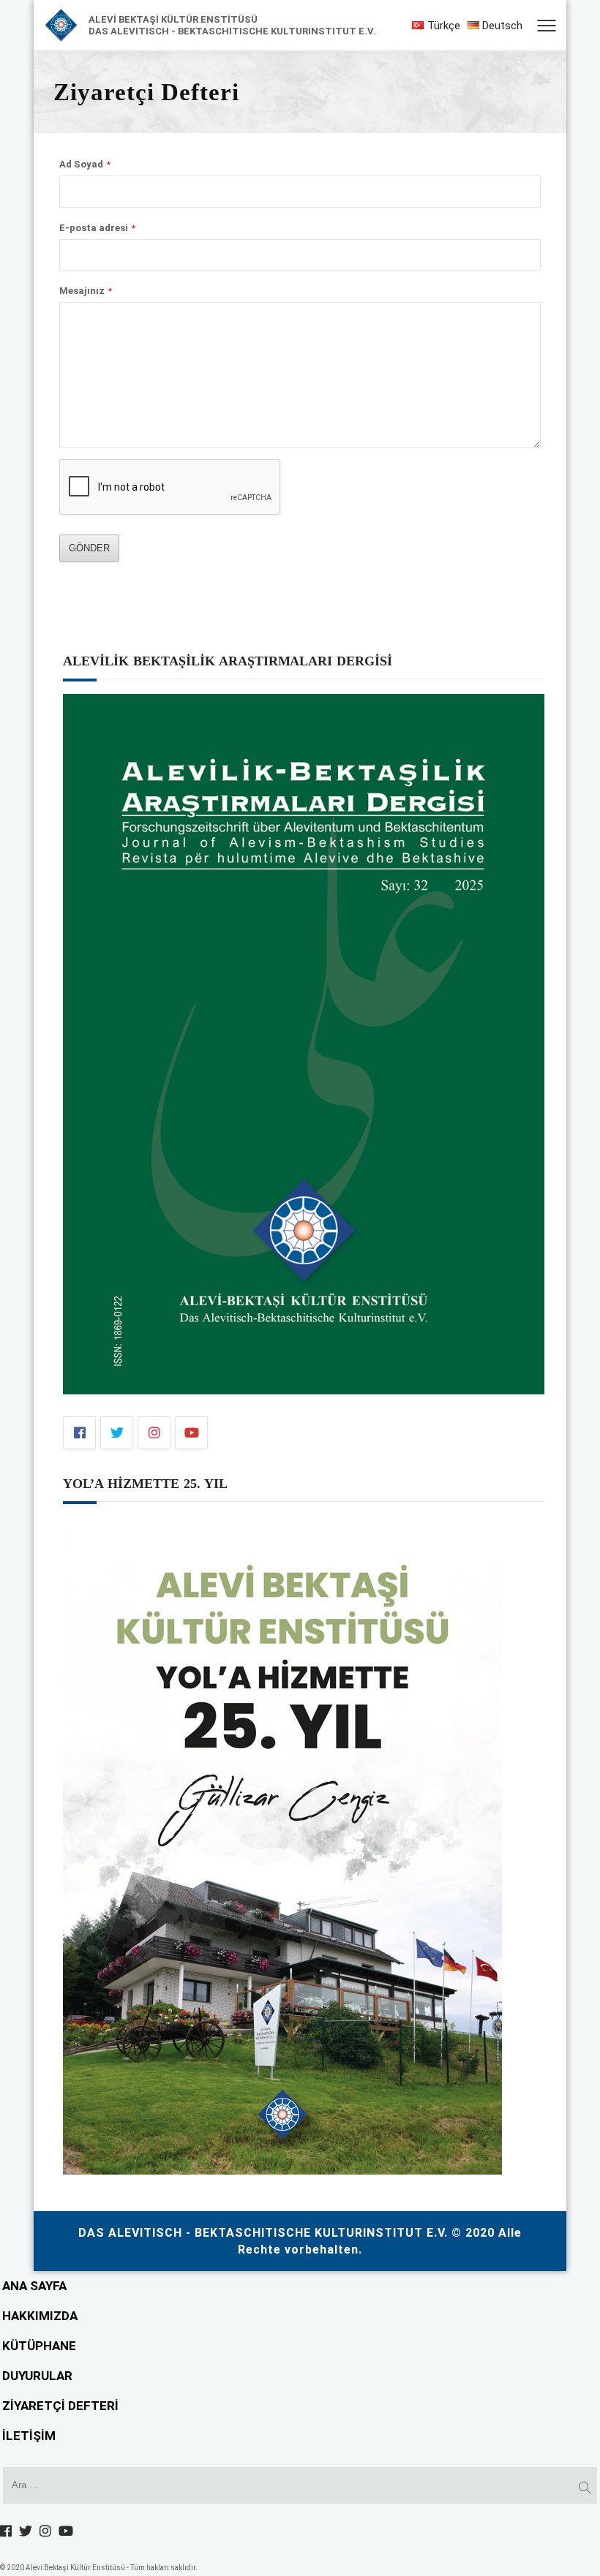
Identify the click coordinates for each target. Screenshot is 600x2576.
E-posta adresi (97, 228)
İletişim (29, 2436)
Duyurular (37, 2376)
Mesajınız (86, 291)
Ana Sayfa (34, 2286)
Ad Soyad (85, 164)
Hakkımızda (40, 2316)
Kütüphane (39, 2346)
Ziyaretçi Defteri (60, 2406)
